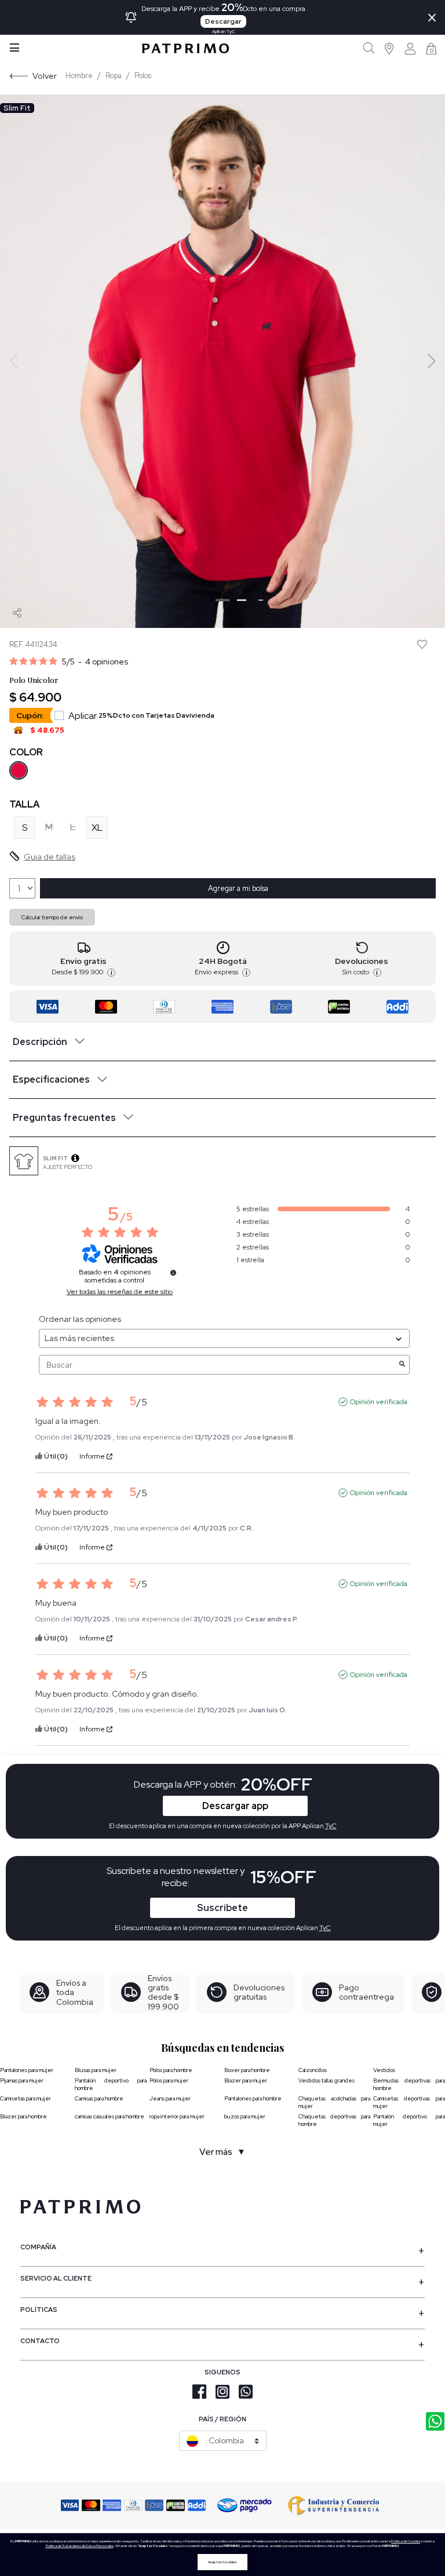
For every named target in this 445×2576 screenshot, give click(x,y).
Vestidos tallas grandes (327, 2080)
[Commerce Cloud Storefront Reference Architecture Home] (185, 48)
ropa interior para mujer (177, 2116)
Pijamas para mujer (22, 2080)
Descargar (223, 21)
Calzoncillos (313, 2070)
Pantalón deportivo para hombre (111, 2084)
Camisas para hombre (99, 2098)
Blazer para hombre (23, 2116)
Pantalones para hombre (253, 2098)
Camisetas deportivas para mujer (409, 2102)
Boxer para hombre (247, 2070)
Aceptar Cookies (222, 2562)
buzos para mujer (245, 2116)
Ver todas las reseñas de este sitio (120, 1292)
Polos (143, 76)
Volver (45, 76)
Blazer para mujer (246, 2080)
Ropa (114, 76)
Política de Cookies (406, 2541)
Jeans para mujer (170, 2098)
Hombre (79, 76)
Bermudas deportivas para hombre (409, 2084)
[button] (390, 48)
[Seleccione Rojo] (19, 770)
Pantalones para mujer (27, 2070)
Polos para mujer (169, 2080)
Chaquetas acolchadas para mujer (334, 2102)
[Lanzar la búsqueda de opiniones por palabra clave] (402, 1365)
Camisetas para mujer (25, 2098)
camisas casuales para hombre (110, 2116)
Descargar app (235, 1806)
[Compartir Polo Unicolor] (17, 613)
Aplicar (141, 716)
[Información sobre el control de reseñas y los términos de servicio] (173, 1273)
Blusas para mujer (96, 2070)
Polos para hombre (171, 2070)
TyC (325, 1928)
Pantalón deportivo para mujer (409, 2120)
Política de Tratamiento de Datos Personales (80, 2546)
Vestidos (384, 2070)
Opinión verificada (379, 1402)
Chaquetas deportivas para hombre (334, 2120)
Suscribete (222, 1908)
